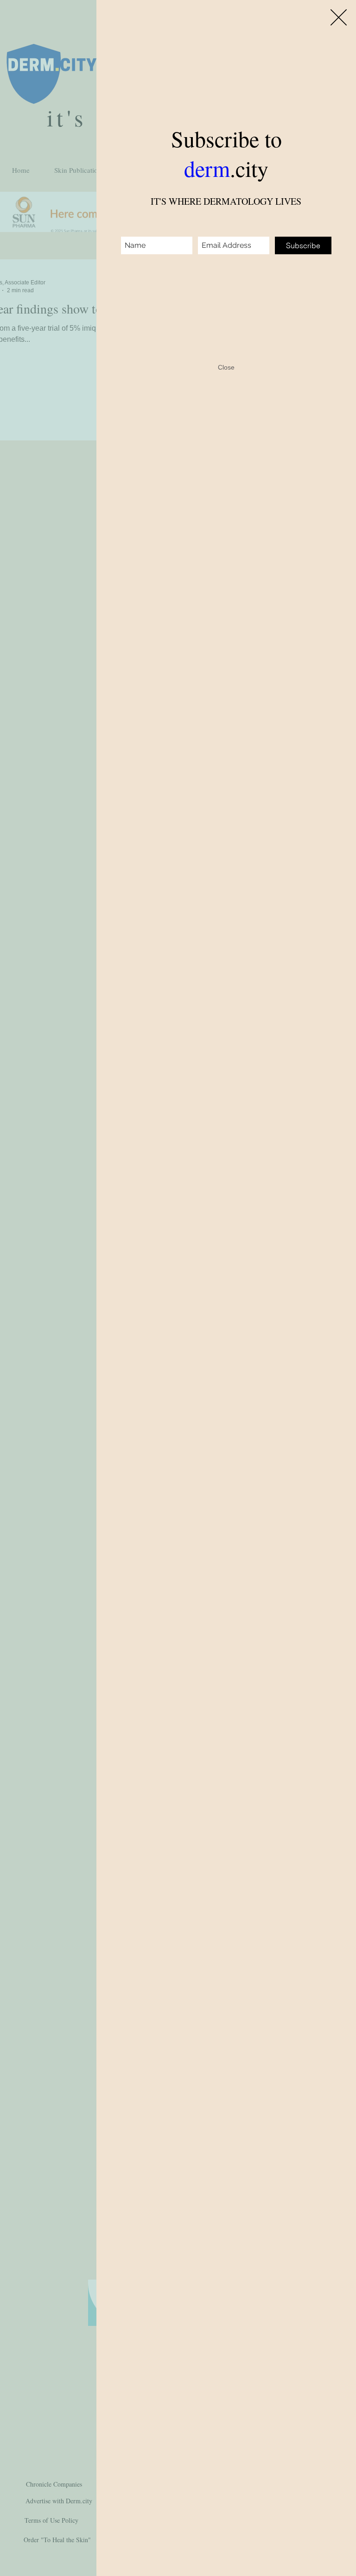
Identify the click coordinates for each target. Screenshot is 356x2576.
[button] (339, 17)
